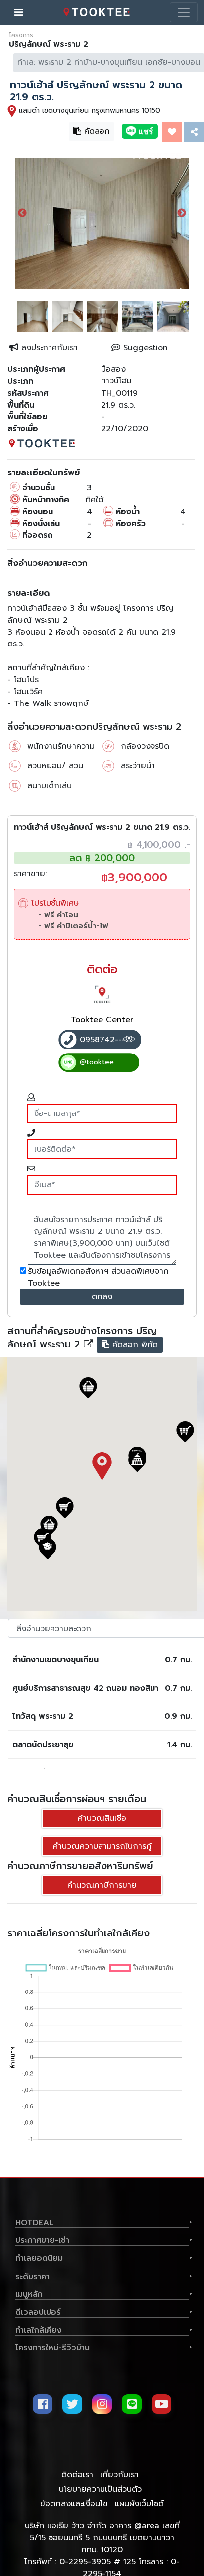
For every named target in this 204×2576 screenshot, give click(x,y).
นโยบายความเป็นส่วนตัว (100, 2489)
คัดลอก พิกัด (128, 1344)
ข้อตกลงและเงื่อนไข (74, 2504)
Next (182, 213)
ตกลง (102, 1297)
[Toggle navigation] (184, 12)
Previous (22, 213)
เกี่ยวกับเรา (119, 2475)
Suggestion (144, 348)
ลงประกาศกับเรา (48, 348)
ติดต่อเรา (77, 2475)
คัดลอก (91, 130)
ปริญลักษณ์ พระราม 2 (82, 1337)
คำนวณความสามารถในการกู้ (102, 1846)
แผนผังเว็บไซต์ (139, 2504)
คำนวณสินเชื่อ (102, 1818)
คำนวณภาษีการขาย (102, 1885)
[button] (137, 1462)
